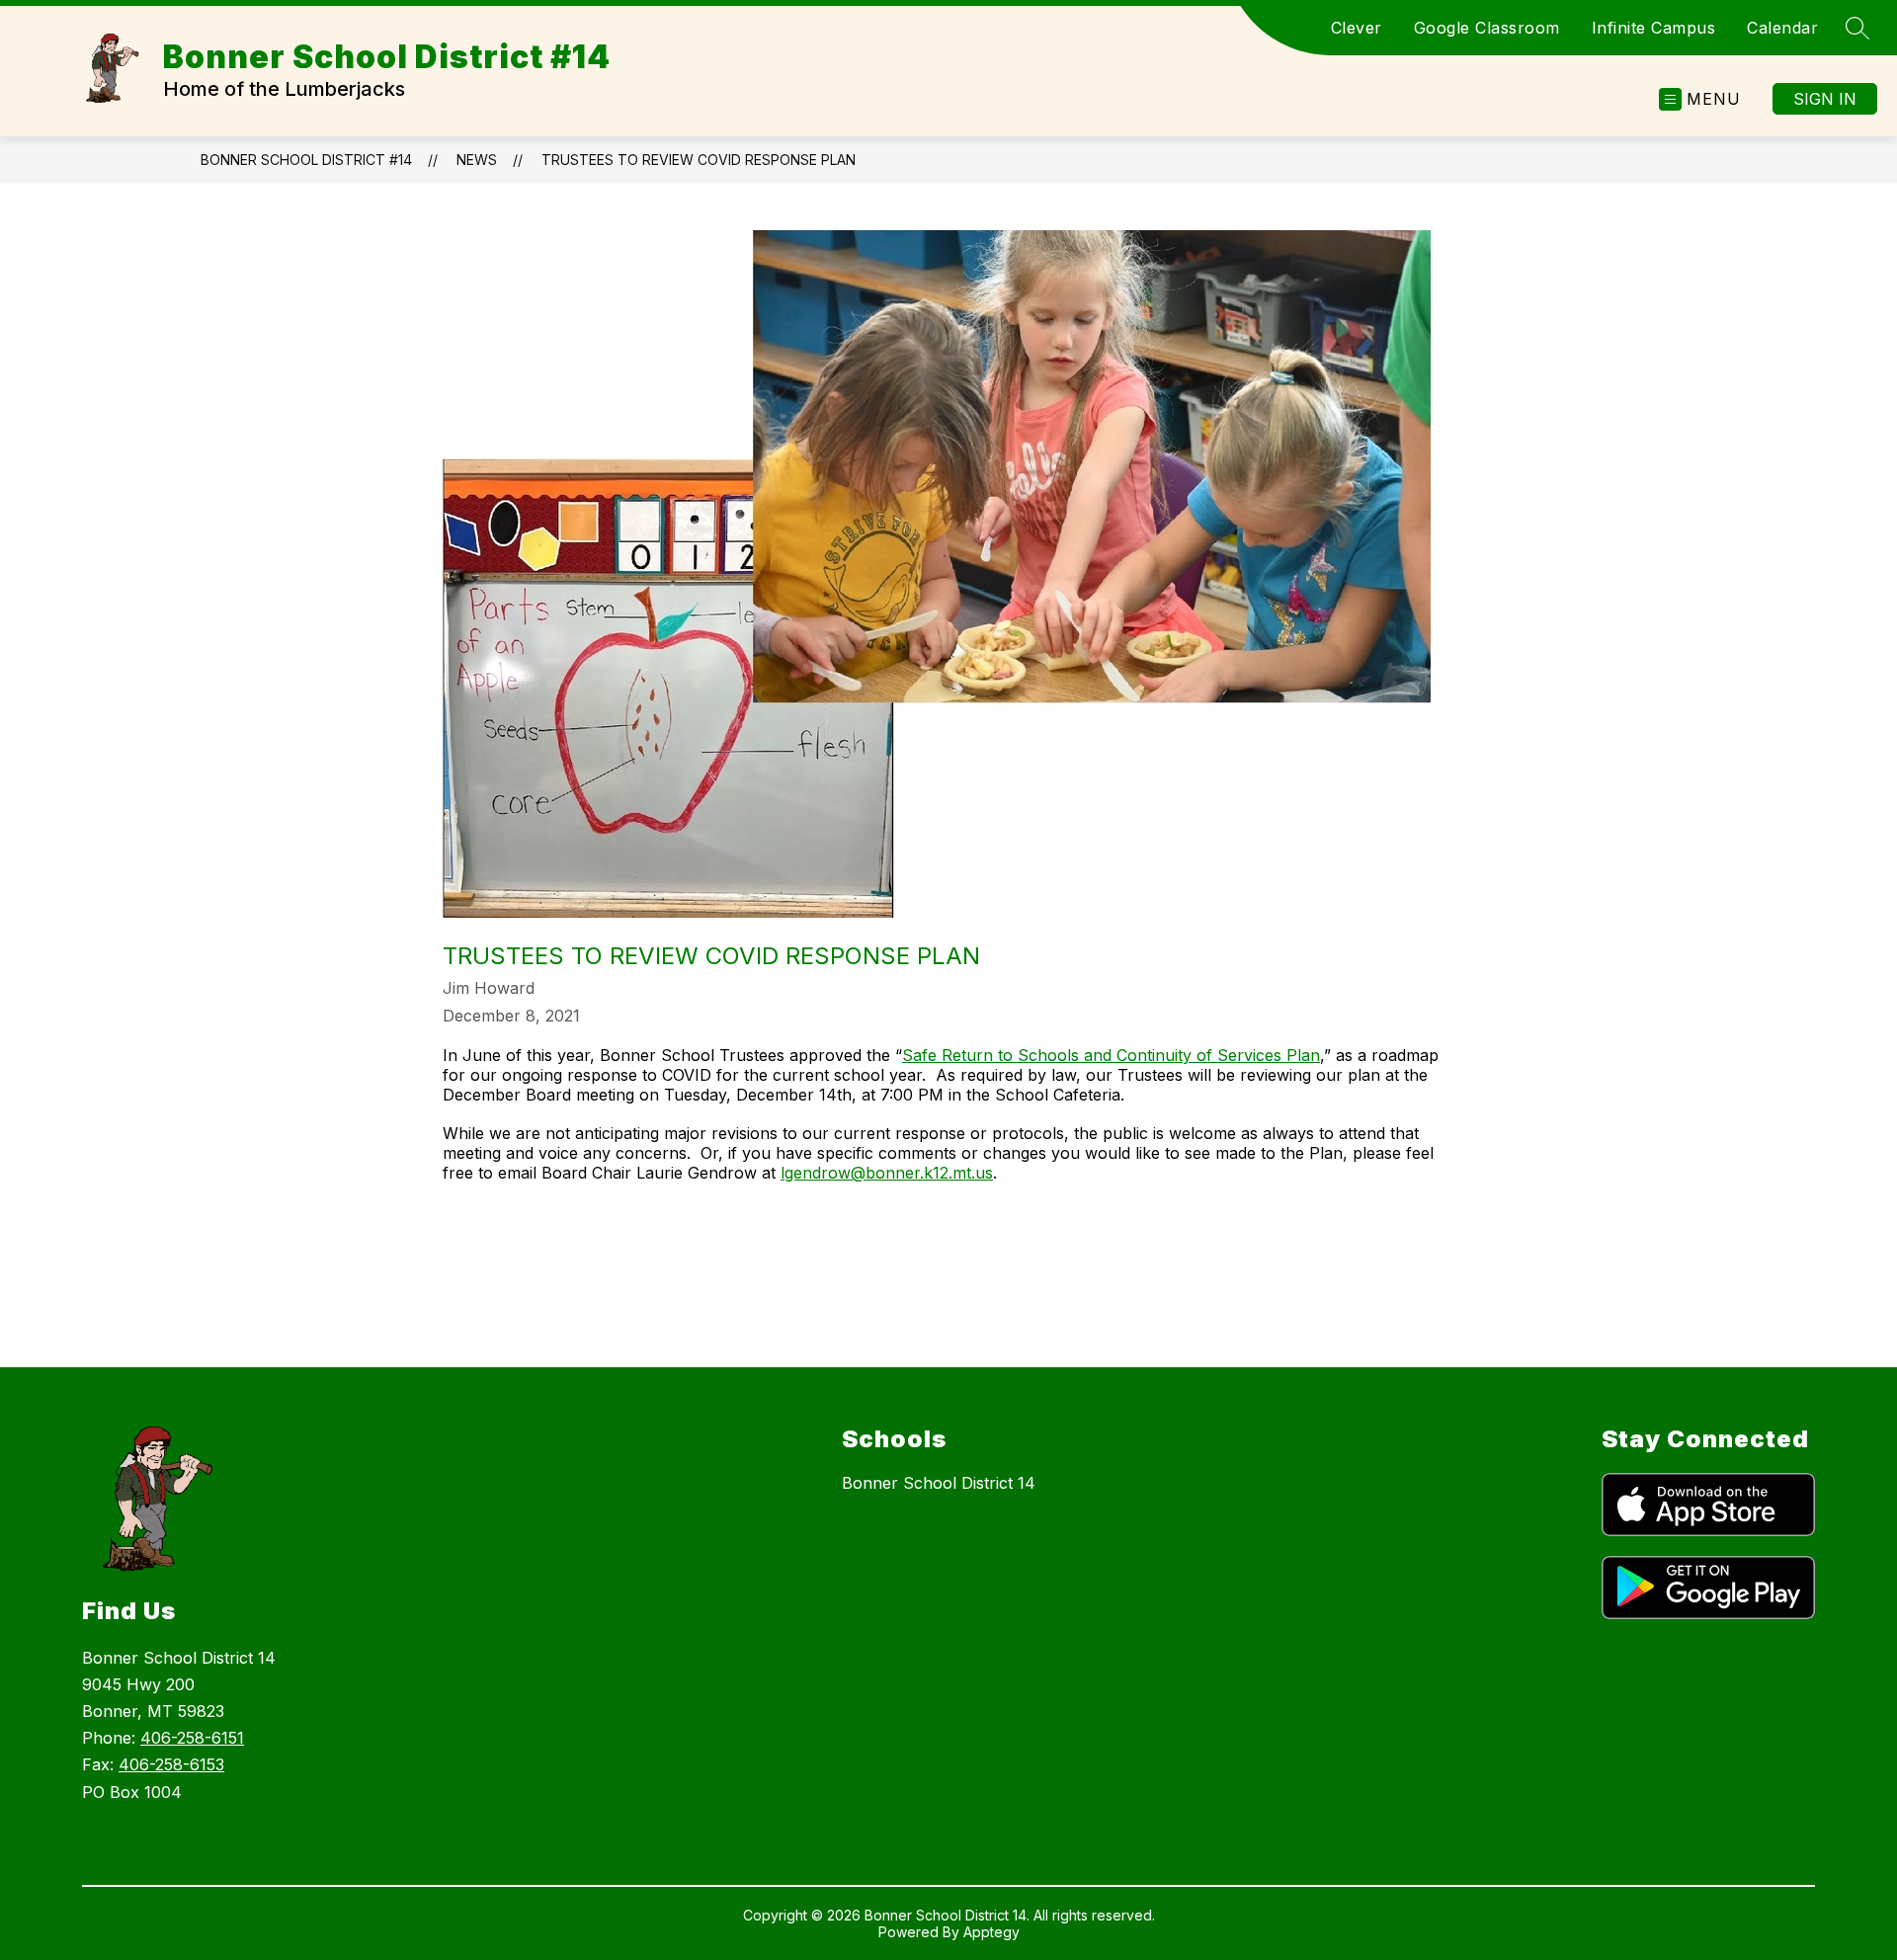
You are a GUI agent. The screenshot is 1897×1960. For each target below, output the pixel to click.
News (477, 160)
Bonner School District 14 (939, 1483)
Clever (1357, 28)
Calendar (1782, 28)
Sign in (1825, 99)
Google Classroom (1487, 28)
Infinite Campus (1654, 28)
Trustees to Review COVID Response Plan (699, 160)
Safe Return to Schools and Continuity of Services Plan (1111, 1055)
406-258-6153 (171, 1764)
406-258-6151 (192, 1738)
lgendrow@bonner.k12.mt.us (887, 1173)
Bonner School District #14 (306, 160)
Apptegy (991, 1932)
